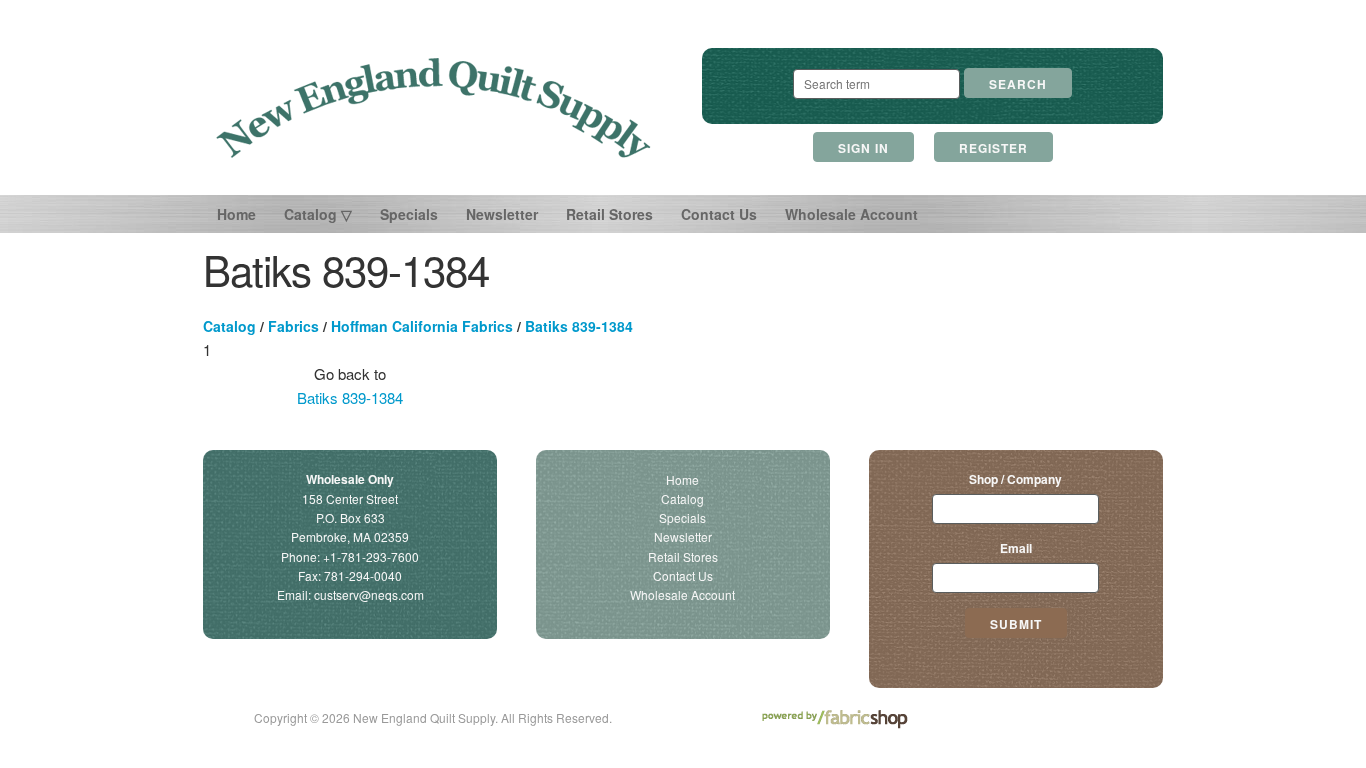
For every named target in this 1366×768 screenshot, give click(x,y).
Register (993, 148)
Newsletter (502, 214)
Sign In (863, 148)
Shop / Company (1015, 479)
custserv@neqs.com (369, 594)
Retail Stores (609, 214)
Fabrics (293, 326)
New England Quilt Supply (433, 108)
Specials (409, 214)
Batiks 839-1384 (579, 326)
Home (236, 214)
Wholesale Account (851, 214)
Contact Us (719, 214)
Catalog (229, 326)
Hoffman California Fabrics (422, 326)
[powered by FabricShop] (834, 719)
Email (1016, 548)
